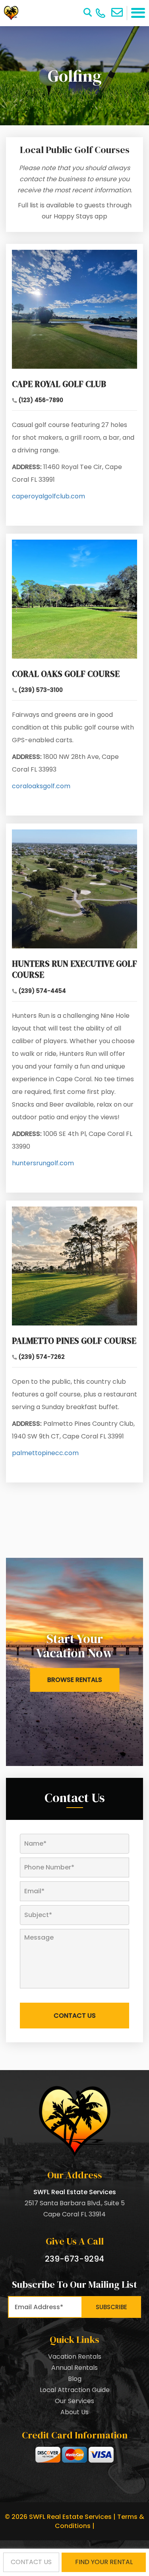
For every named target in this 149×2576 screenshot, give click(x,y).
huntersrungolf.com (43, 1163)
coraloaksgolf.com (41, 786)
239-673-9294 (74, 2259)
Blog (75, 2379)
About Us (74, 2412)
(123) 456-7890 (41, 400)
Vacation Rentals (75, 2357)
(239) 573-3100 (41, 690)
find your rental (104, 2562)
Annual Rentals (74, 2368)
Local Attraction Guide (75, 2390)
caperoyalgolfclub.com (48, 496)
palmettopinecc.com (45, 1453)
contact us (31, 2562)
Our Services (74, 2401)
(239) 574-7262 (42, 1357)
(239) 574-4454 (42, 991)
